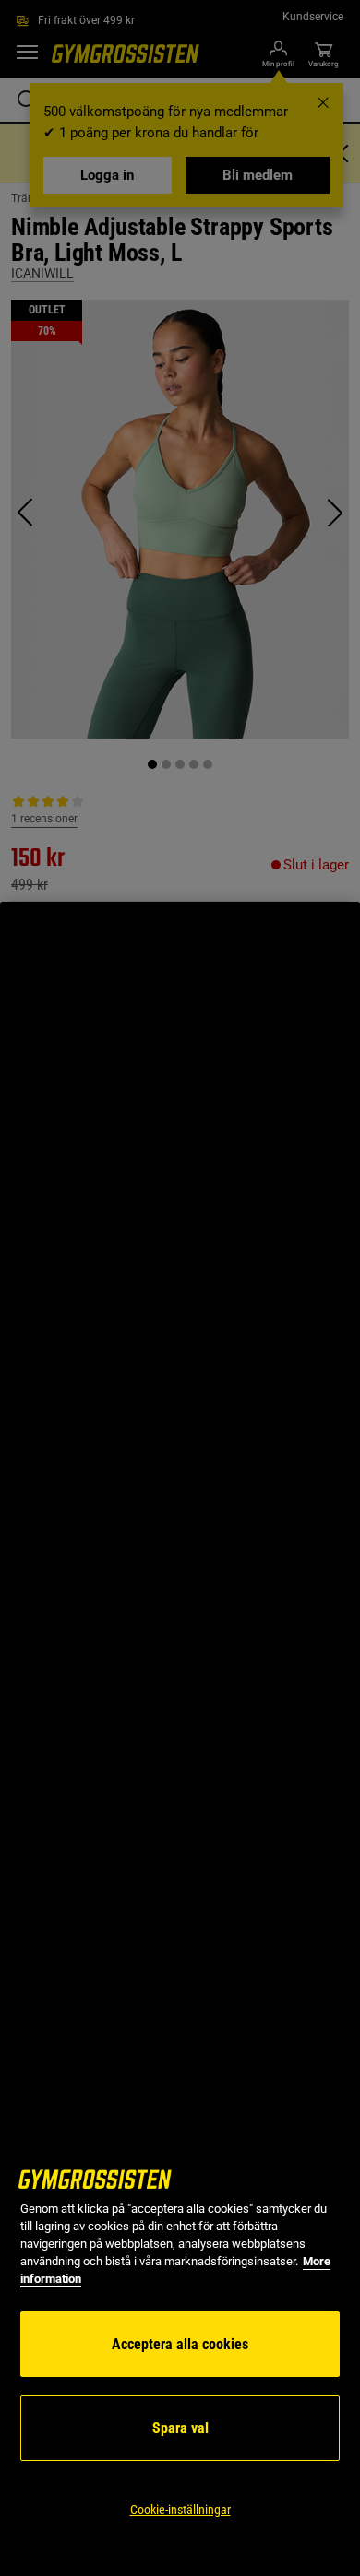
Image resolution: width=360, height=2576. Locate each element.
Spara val (180, 2428)
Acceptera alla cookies (180, 2344)
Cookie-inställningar (180, 2510)
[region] (180, 1739)
